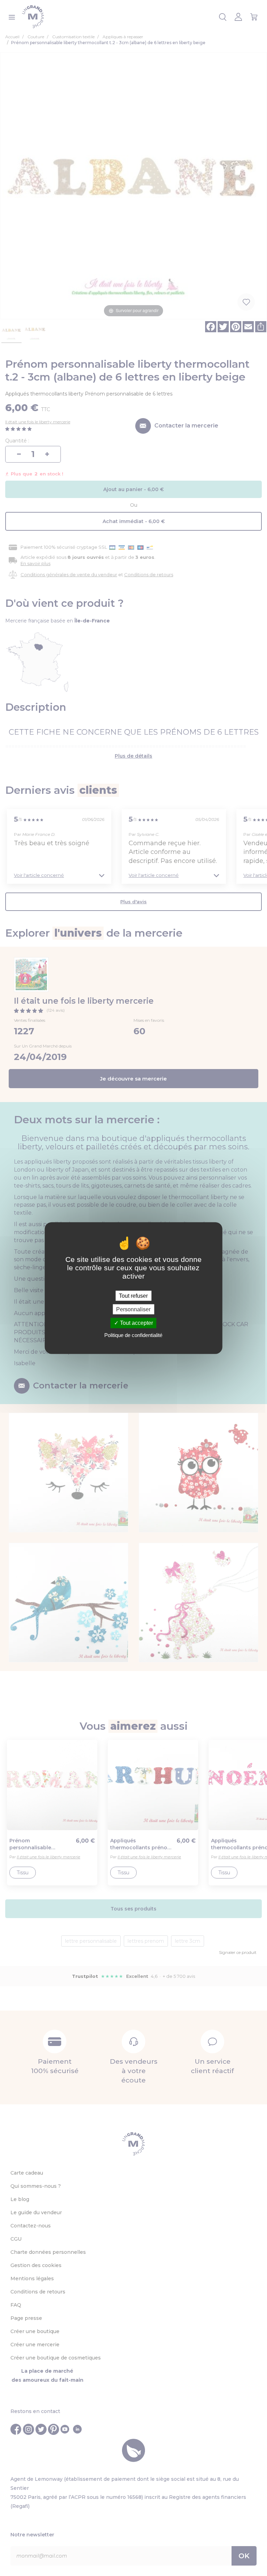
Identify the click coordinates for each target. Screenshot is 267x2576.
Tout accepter (136, 1323)
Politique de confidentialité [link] (133, 1335)
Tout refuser (133, 1296)
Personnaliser (133, 1309)
